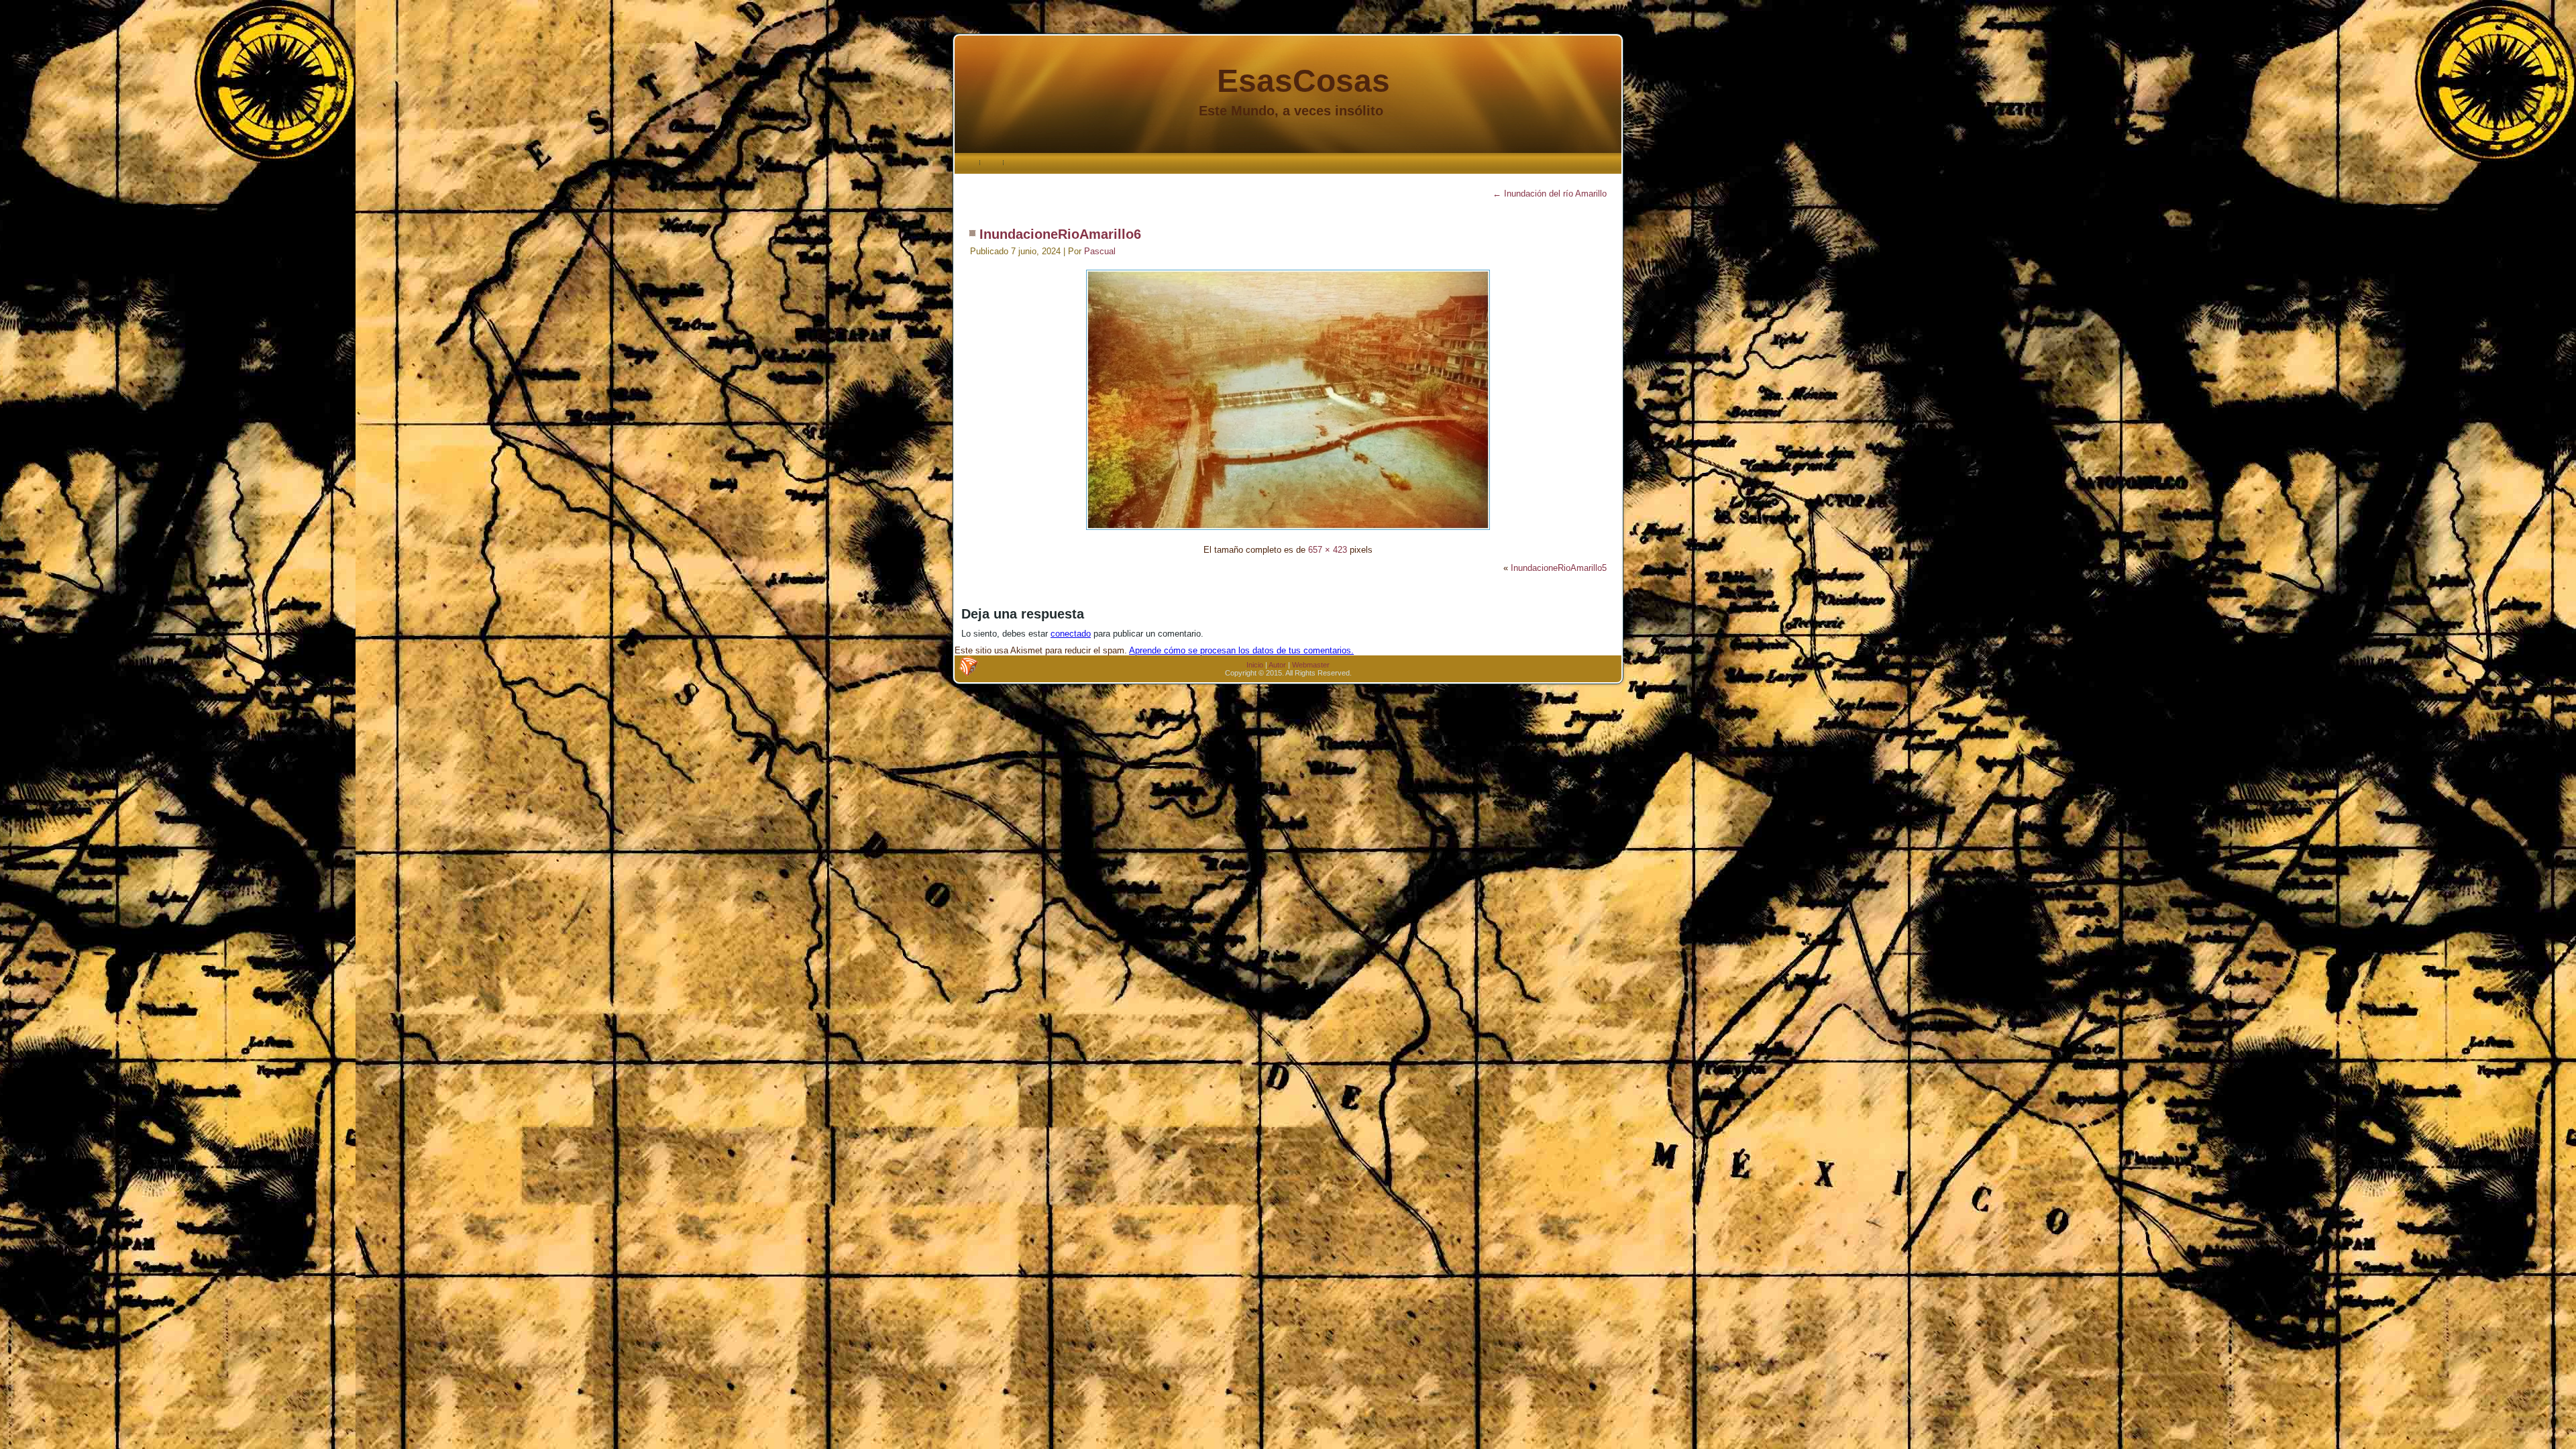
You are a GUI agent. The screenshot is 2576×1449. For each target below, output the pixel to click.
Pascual (1100, 251)
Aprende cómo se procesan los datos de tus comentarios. (1241, 650)
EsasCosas (1303, 81)
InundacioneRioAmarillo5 (1559, 568)
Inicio (1255, 665)
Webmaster (1311, 665)
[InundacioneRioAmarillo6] (1288, 532)
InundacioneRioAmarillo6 (1060, 234)
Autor (1277, 665)
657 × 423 (1328, 550)
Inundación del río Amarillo (1550, 194)
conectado (1071, 634)
